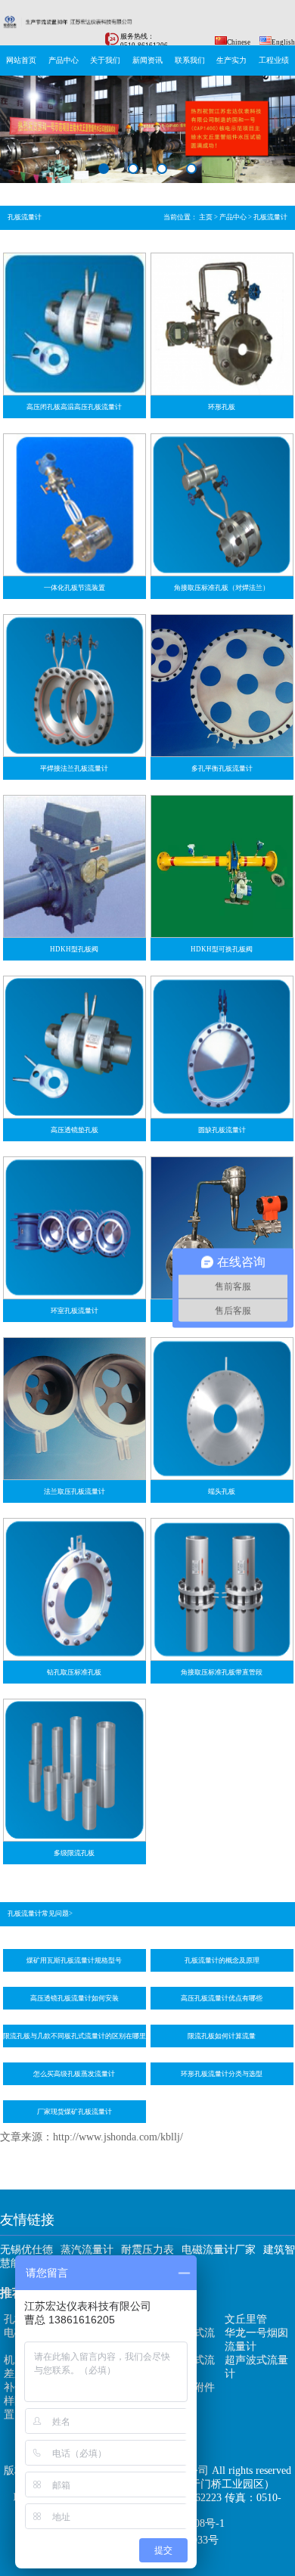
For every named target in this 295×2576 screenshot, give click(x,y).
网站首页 (21, 60)
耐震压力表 (147, 2250)
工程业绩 (274, 60)
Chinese (239, 42)
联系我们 (190, 60)
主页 (206, 217)
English (283, 42)
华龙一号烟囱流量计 (256, 2340)
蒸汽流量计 (87, 2250)
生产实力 (231, 60)
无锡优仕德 (26, 2250)
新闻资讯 (147, 60)
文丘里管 (246, 2319)
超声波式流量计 (256, 2367)
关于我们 (105, 60)
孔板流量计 (270, 217)
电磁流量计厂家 (219, 2250)
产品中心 (64, 60)
